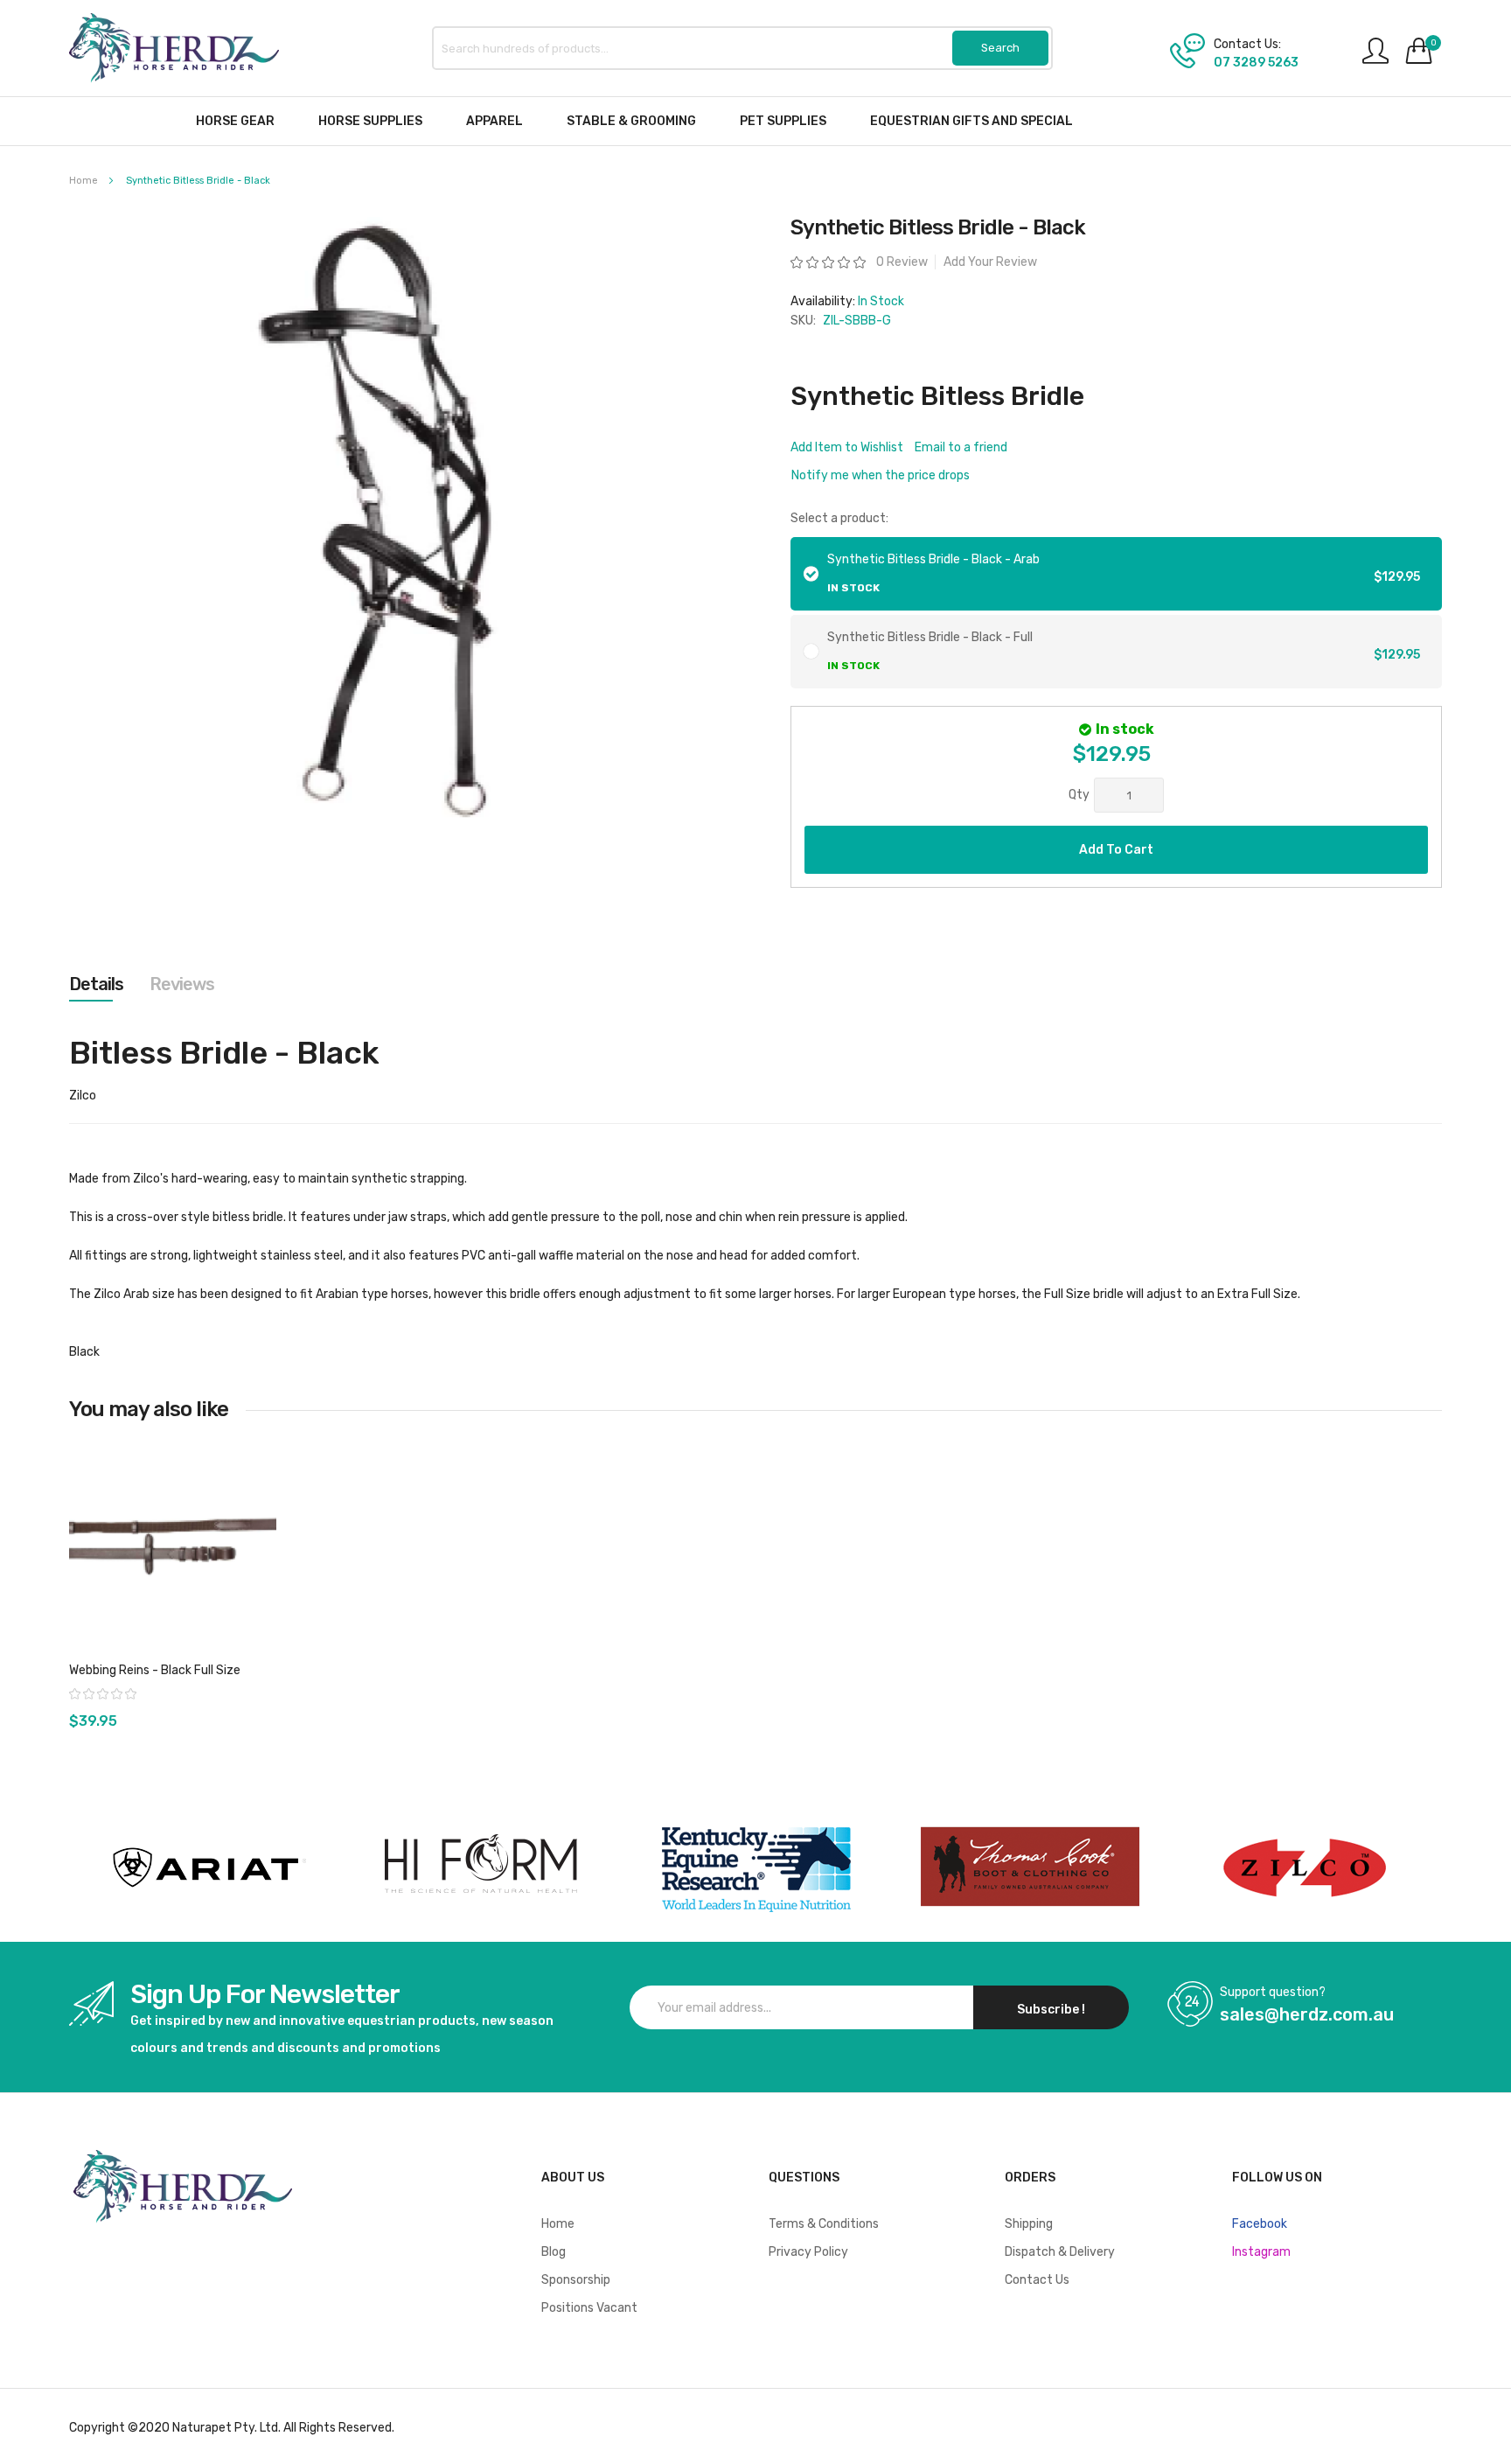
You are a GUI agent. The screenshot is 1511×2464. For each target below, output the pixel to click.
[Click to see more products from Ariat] (206, 1867)
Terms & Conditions (824, 2224)
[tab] (96, 984)
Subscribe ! (1051, 2010)
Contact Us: (1247, 45)
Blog (554, 2252)
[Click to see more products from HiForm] (481, 1867)
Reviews (182, 984)
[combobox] (742, 48)
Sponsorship (576, 2280)
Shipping (1029, 2224)
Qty (1079, 795)
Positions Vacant (589, 2308)
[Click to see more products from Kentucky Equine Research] (755, 1867)
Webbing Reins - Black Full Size (155, 1670)
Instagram (1261, 2252)
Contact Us (1037, 2280)
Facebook (1260, 2224)
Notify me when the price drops (881, 475)
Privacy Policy (808, 2252)
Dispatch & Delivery (1060, 2252)
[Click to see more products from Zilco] (1030, 1867)
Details (96, 984)
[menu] (755, 121)
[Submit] (1000, 48)
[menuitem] (235, 121)
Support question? (1273, 1993)
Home (84, 181)
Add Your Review (990, 262)
